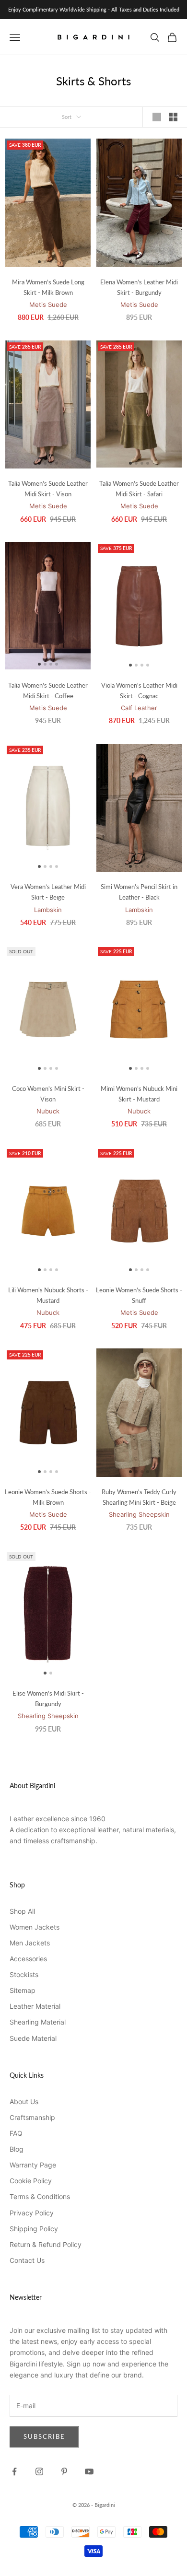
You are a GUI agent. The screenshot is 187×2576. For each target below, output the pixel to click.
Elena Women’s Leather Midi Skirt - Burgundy (139, 287)
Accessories (28, 1959)
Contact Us (27, 2260)
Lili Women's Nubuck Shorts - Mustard (48, 1295)
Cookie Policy (31, 2181)
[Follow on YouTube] (89, 2471)
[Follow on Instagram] (39, 2471)
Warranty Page (33, 2165)
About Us (24, 2102)
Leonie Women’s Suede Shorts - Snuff (139, 1295)
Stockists (24, 1974)
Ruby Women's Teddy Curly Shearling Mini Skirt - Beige (139, 1497)
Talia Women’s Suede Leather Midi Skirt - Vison (48, 489)
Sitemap (23, 1990)
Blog (17, 2149)
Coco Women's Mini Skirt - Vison (48, 1094)
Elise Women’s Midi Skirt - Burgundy (48, 1698)
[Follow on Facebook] (14, 2471)
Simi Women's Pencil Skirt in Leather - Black (139, 892)
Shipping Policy (34, 2229)
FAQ (16, 2133)
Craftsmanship (32, 2117)
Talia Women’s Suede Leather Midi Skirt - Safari (139, 489)
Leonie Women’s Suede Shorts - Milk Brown (48, 1497)
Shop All (22, 1911)
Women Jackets (35, 1927)
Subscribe (44, 2436)
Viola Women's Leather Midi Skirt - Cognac (139, 691)
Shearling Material (38, 2022)
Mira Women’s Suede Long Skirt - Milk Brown (48, 287)
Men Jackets (30, 1943)
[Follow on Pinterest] (64, 2471)
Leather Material (35, 2006)
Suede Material (33, 2038)
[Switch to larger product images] (157, 117)
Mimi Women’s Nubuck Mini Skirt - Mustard (139, 1094)
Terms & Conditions (40, 2196)
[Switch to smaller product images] (173, 117)
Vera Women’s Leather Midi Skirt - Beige (48, 892)
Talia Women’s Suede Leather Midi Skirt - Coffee (48, 691)
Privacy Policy (32, 2213)
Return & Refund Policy (46, 2244)
